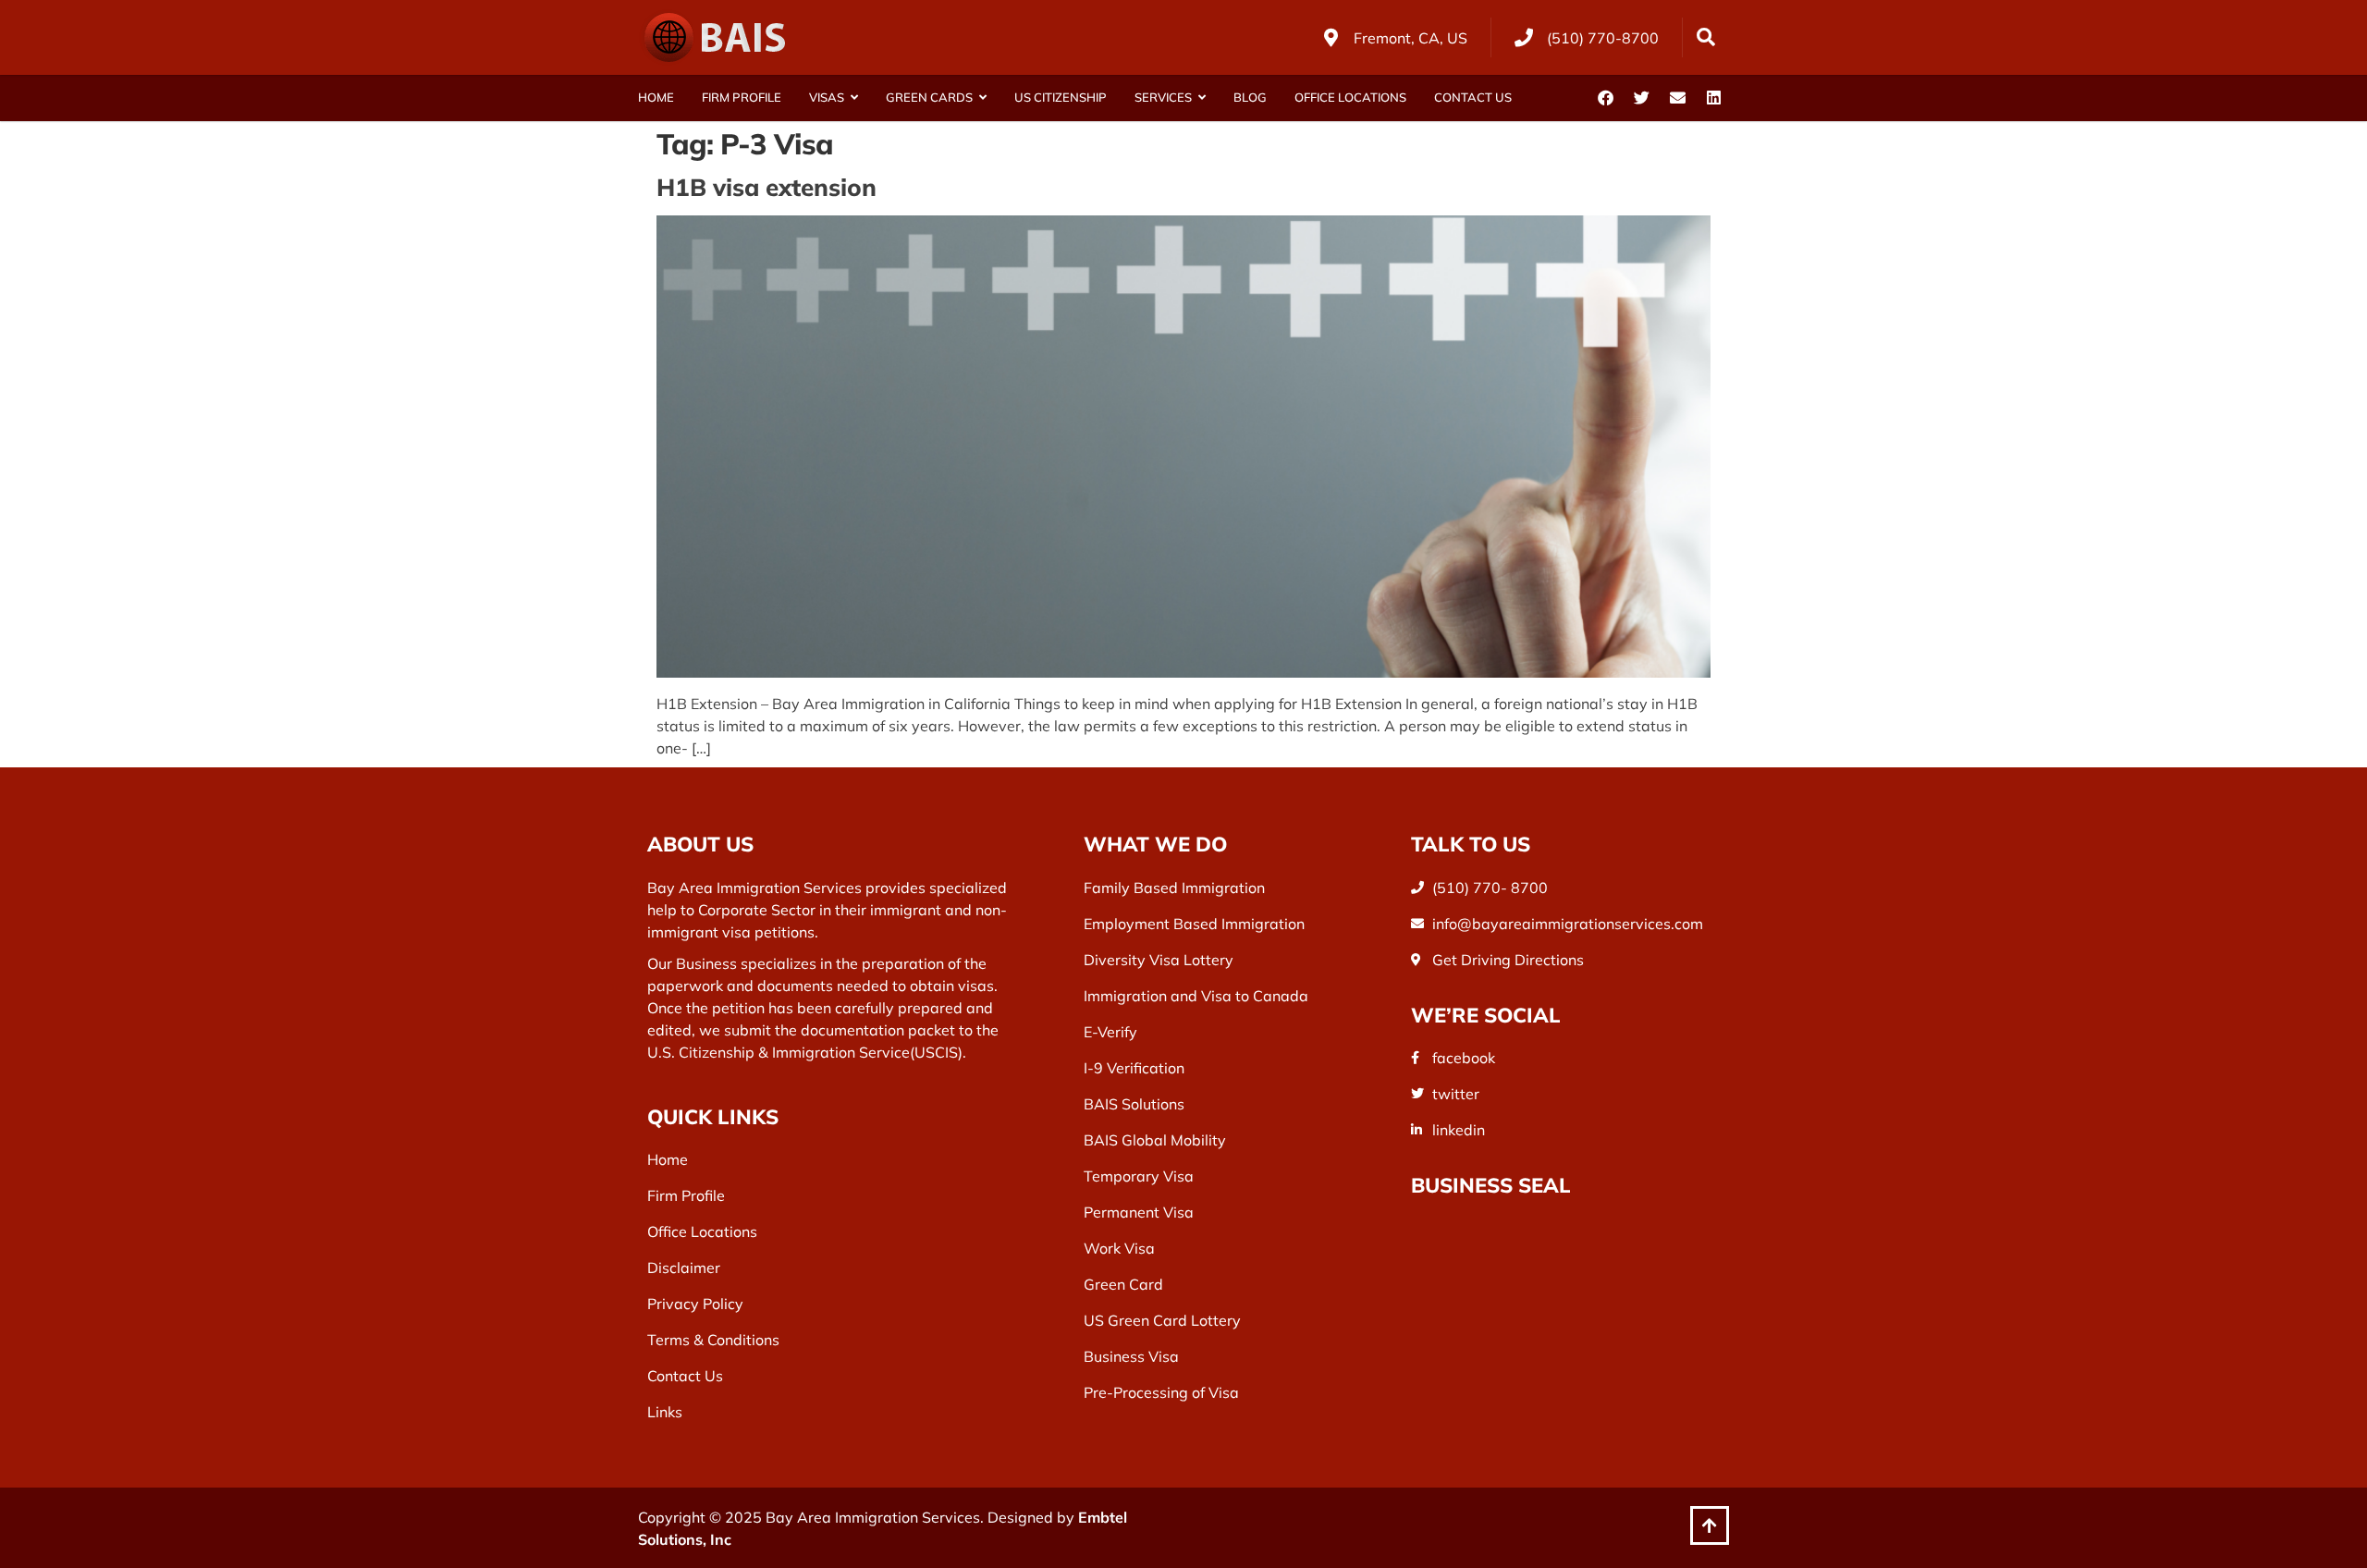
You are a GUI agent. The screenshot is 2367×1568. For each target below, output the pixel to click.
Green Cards (929, 97)
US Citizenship (1061, 97)
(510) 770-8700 (1603, 38)
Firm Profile (742, 97)
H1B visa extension (767, 187)
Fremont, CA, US (1410, 38)
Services (1163, 97)
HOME (656, 97)
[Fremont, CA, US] (1331, 38)
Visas (827, 97)
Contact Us (1473, 97)
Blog (1250, 97)
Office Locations (1350, 97)
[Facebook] (1605, 98)
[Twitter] (1641, 98)
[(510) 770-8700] (1524, 38)
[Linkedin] (1713, 98)
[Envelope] (1677, 98)
